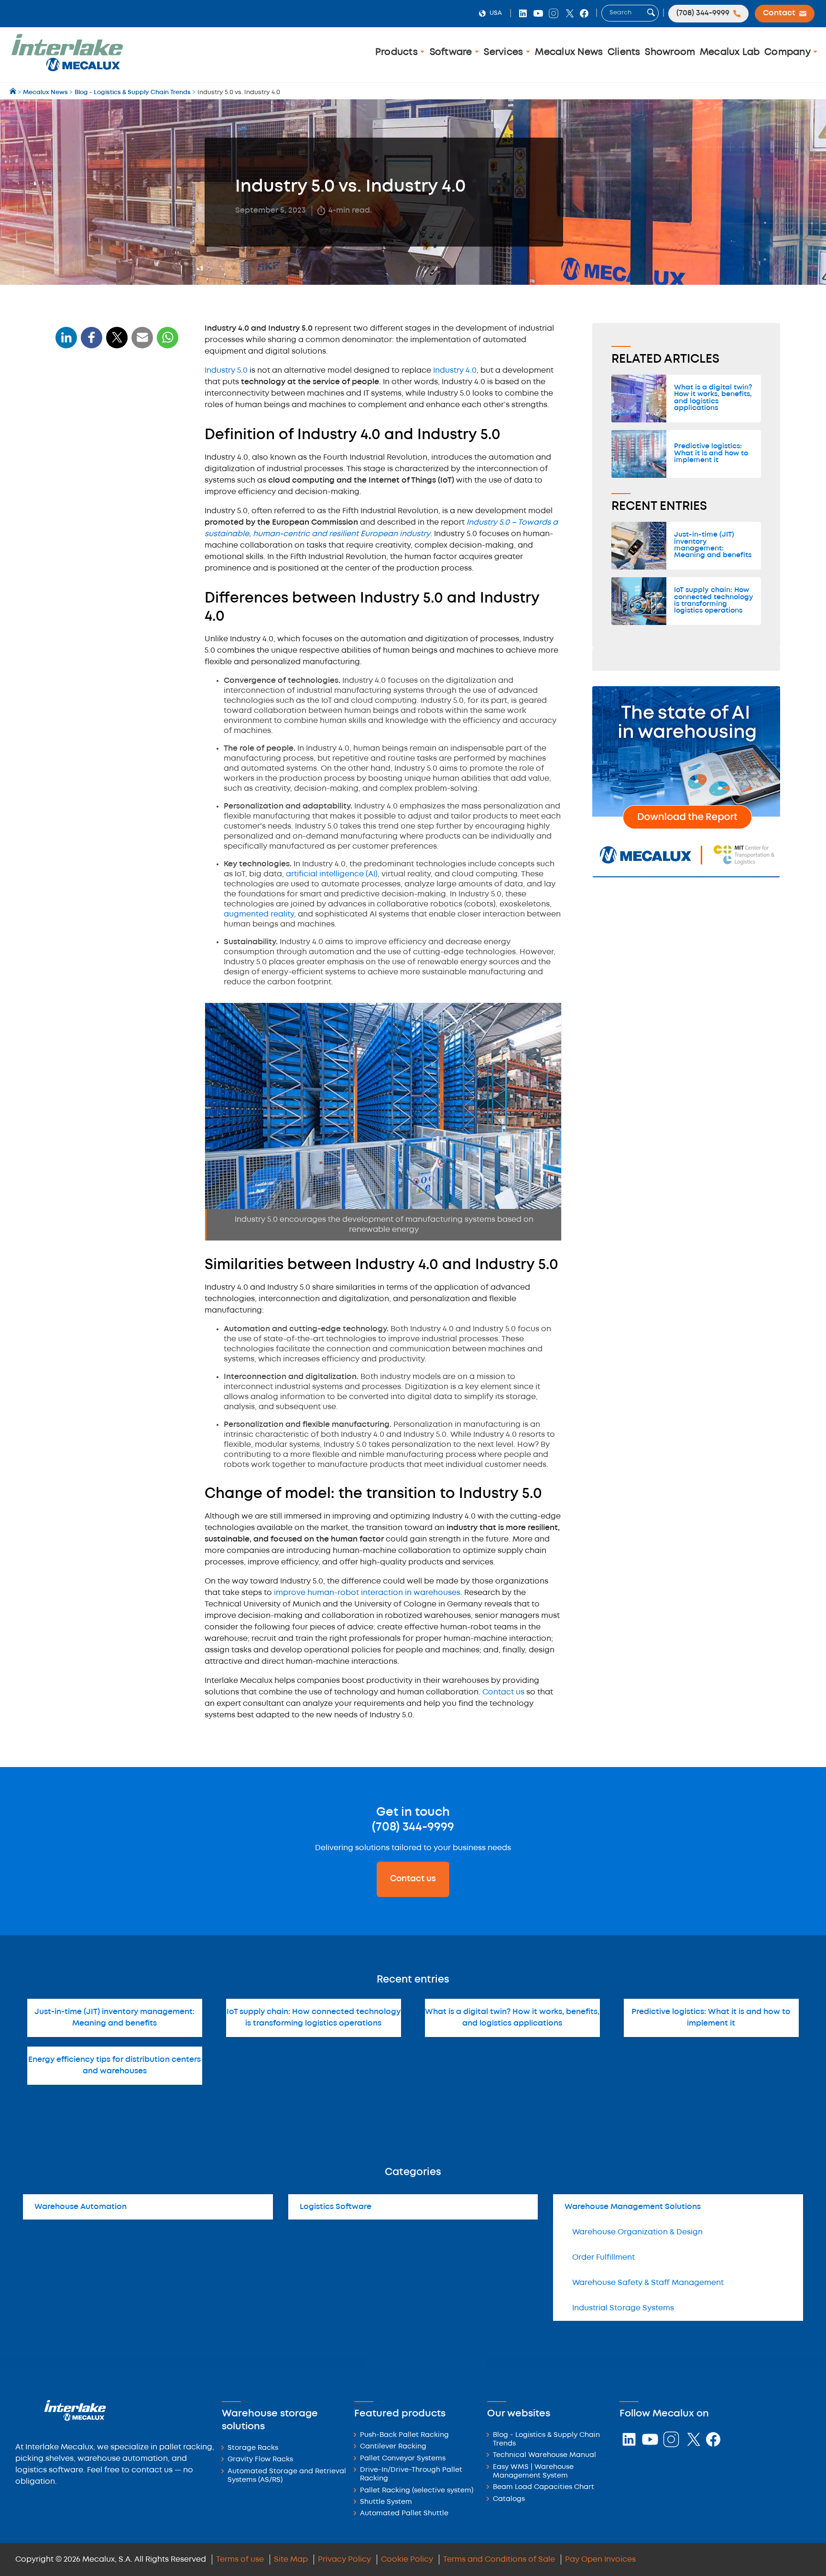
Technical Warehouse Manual (544, 2455)
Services (505, 52)
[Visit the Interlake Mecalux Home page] (14, 92)
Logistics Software (336, 2207)
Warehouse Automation (81, 2207)
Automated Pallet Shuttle (404, 2514)
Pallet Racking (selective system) (417, 2491)
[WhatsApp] (142, 343)
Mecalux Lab (730, 52)
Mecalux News (569, 52)
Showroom (670, 52)
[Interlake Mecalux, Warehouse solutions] (67, 70)
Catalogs (509, 2499)
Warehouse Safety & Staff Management (648, 2283)
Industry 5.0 (226, 371)
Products (398, 52)
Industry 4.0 (455, 371)
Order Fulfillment (603, 2258)
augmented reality (259, 914)
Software (452, 52)
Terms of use (240, 2560)
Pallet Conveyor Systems (403, 2459)
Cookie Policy (407, 2560)
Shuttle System (386, 2502)
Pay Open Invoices (600, 2560)
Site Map (291, 2560)
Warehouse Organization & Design (637, 2232)
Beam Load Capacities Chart (543, 2487)
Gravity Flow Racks (260, 2460)
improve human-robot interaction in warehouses (367, 1593)
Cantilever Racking (393, 2447)
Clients (624, 52)
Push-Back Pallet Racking (404, 2435)
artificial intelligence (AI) (332, 874)
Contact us (503, 1692)
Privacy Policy (344, 2560)
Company (789, 52)
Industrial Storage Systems (623, 2308)
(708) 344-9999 (413, 1827)
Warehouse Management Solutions (633, 2207)
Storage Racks (253, 2448)
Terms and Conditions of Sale (499, 2560)
